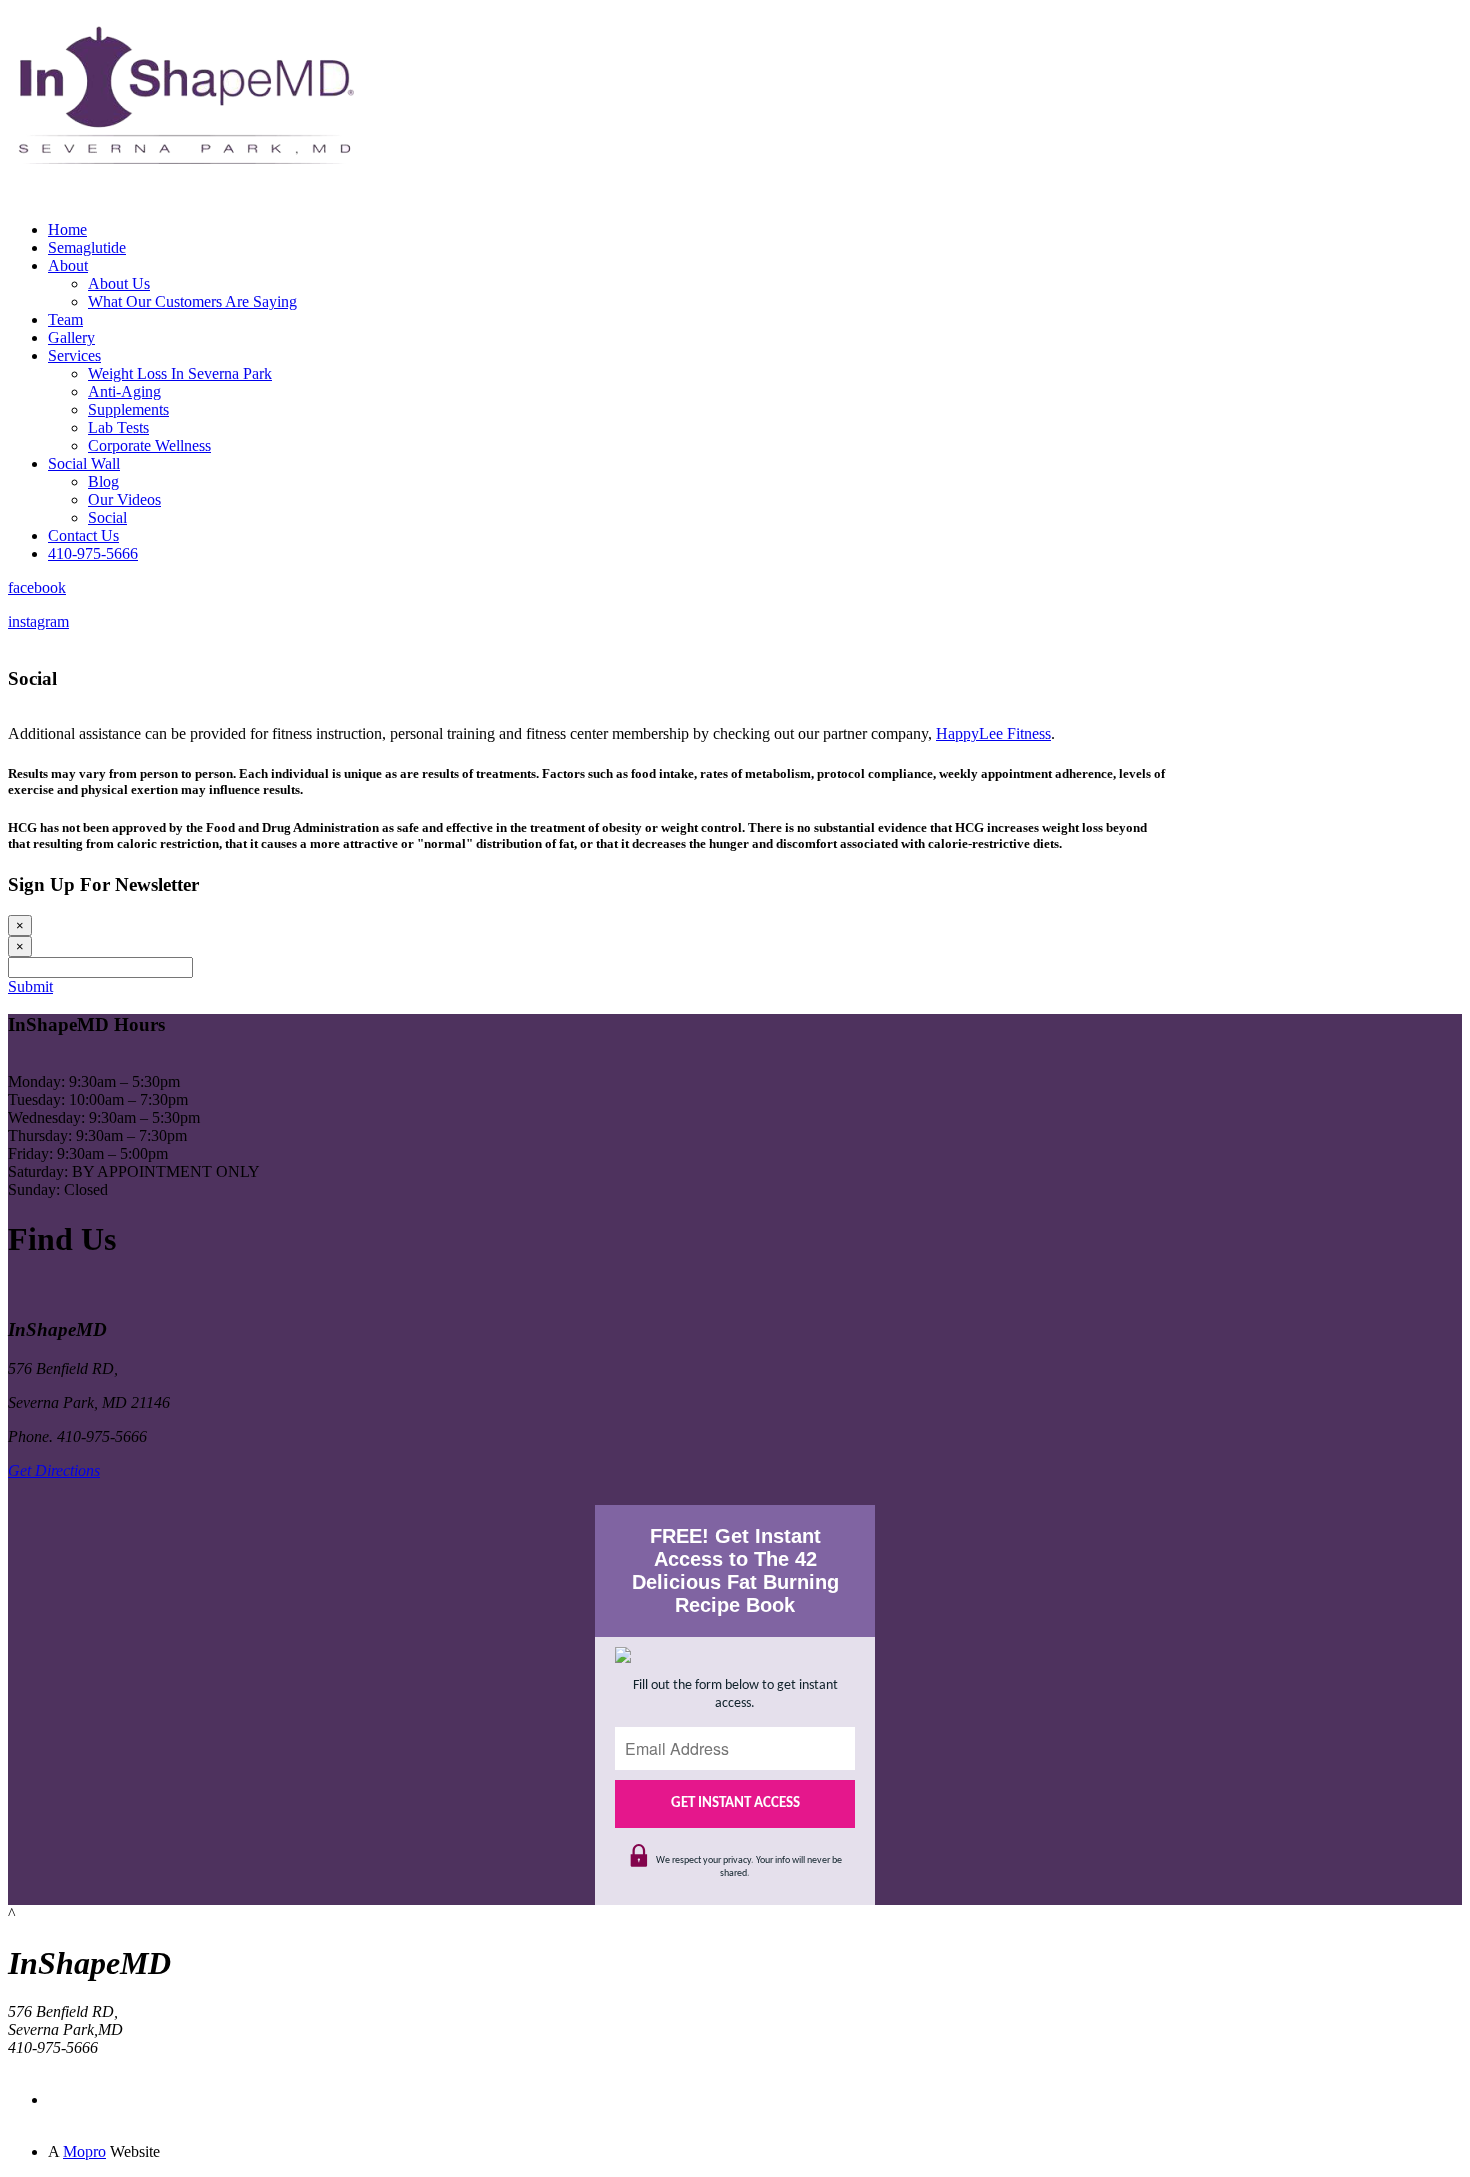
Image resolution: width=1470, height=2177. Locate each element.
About (68, 265)
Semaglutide (87, 247)
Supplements (128, 409)
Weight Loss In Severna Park (180, 373)
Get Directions (54, 1470)
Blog (103, 481)
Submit (30, 986)
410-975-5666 (93, 553)
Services (74, 355)
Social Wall (84, 463)
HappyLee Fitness (993, 733)
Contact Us (83, 535)
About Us (119, 283)
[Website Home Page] (183, 199)
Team (65, 319)
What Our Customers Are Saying (192, 301)
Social (107, 517)
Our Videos (124, 499)
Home (67, 229)
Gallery (71, 337)
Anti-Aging (124, 391)
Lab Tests (118, 427)
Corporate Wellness (149, 445)
